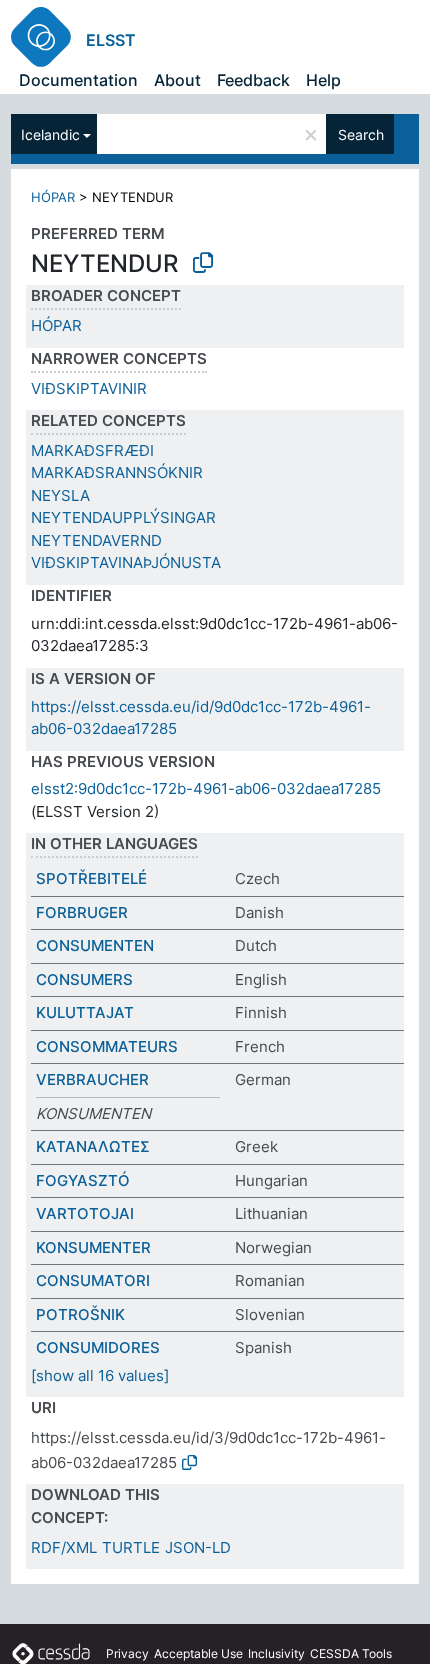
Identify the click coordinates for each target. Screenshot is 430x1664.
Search (361, 134)
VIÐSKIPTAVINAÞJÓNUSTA (126, 562)
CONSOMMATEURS (107, 1046)
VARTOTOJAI (85, 1213)
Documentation (78, 80)
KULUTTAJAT (85, 1012)
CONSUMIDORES (98, 1347)
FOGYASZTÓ (83, 1180)
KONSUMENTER (93, 1247)
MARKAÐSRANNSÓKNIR (117, 472)
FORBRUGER (82, 912)
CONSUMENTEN (95, 945)
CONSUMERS (84, 979)
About (177, 80)
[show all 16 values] (100, 1375)
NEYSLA (60, 495)
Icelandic (50, 134)
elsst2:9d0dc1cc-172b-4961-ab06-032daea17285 (206, 788)
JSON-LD (198, 1547)
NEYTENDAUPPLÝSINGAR (123, 517)
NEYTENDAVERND (96, 540)
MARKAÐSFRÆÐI (92, 450)
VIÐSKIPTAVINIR (89, 388)
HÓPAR (53, 197)
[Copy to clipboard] (203, 263)
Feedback (253, 80)
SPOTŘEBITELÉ (91, 878)
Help (323, 80)
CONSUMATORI (93, 1280)
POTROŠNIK (80, 1314)
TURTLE (131, 1547)
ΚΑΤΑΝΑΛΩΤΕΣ (93, 1146)
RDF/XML (64, 1547)
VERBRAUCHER (92, 1079)
